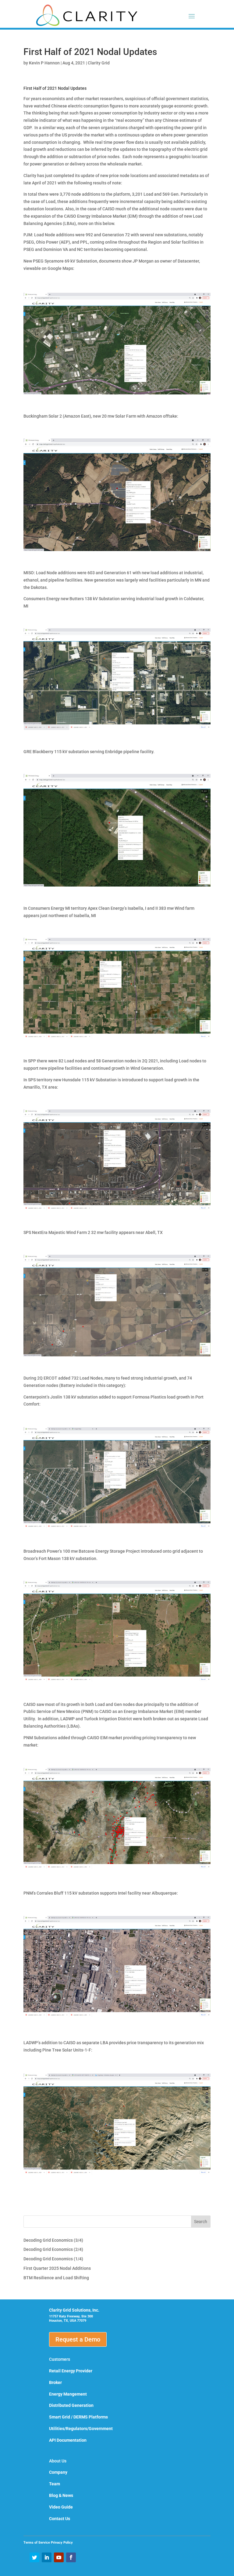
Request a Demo (78, 2339)
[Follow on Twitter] (34, 2557)
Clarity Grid (99, 63)
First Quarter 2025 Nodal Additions (57, 2268)
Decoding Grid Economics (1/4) (53, 2259)
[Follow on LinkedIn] (47, 2557)
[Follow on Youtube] (59, 2557)
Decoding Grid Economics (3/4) (53, 2240)
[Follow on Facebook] (71, 2557)
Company (58, 2472)
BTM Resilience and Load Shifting (56, 2278)
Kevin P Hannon (44, 63)
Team (55, 2484)
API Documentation (68, 2440)
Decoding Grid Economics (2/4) (53, 2249)
